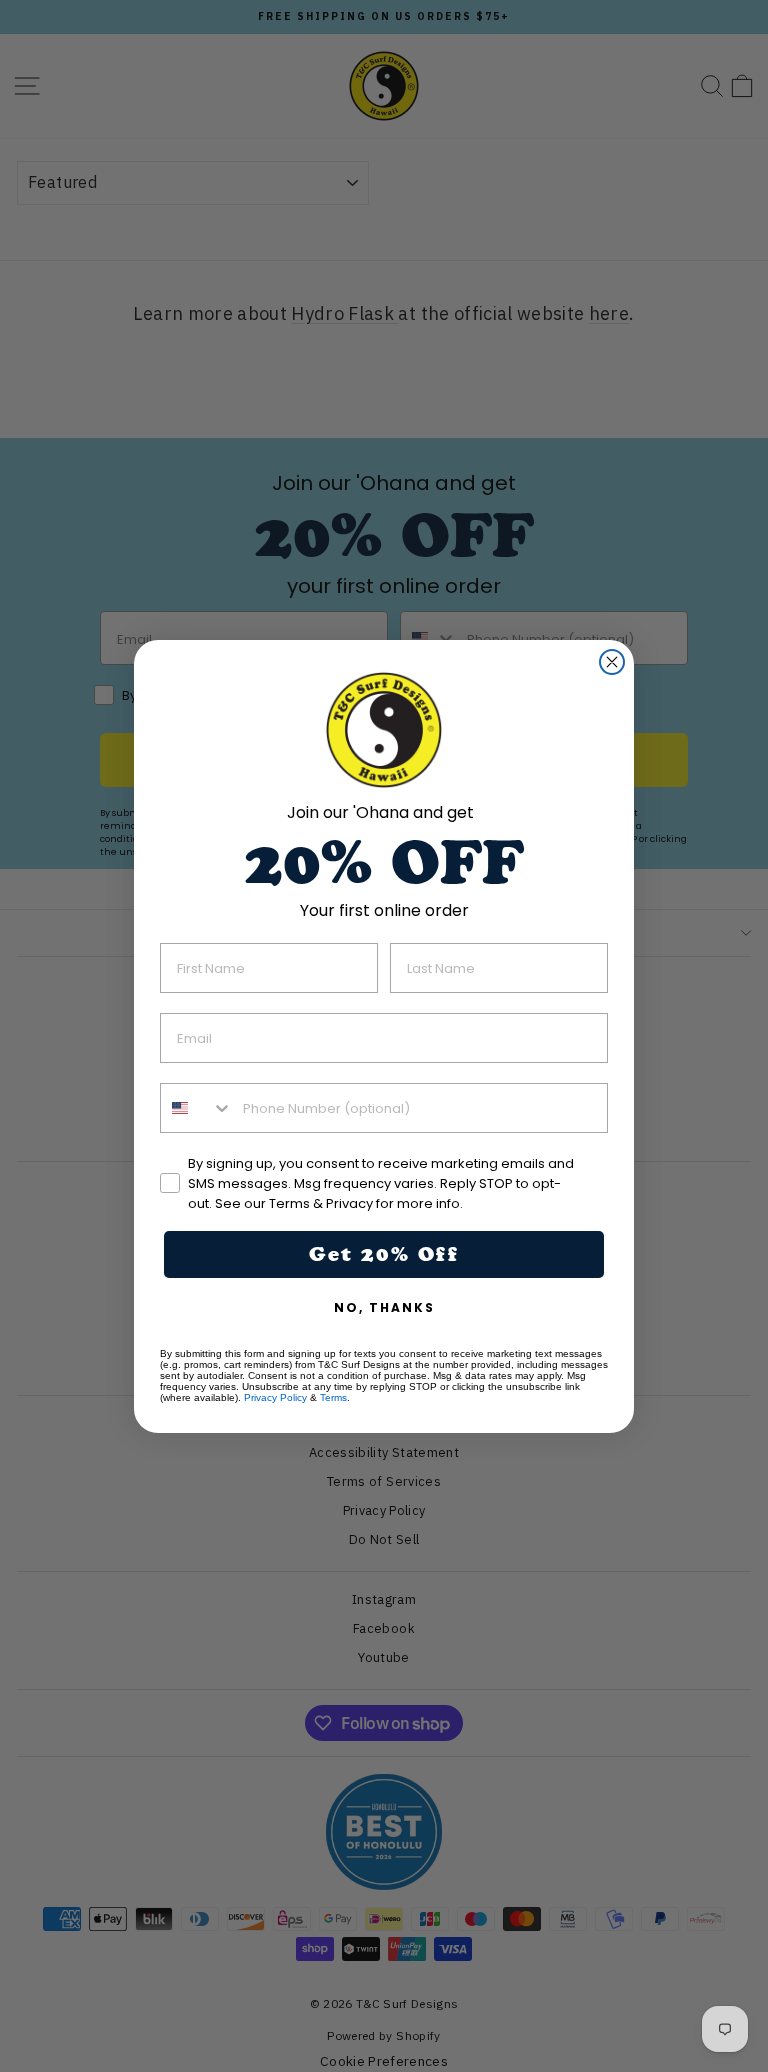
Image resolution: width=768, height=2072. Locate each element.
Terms (333, 1397)
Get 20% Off (384, 1254)
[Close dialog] (612, 662)
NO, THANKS (384, 1307)
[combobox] (197, 1108)
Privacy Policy (275, 1397)
